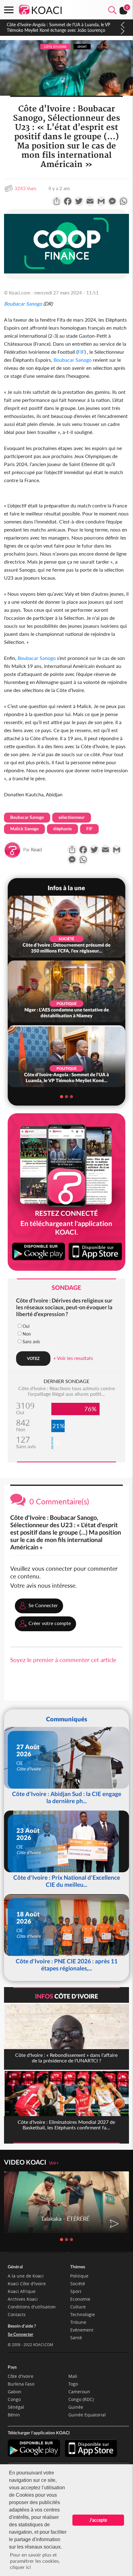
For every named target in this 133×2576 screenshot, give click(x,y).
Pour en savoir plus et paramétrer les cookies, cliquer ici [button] (35, 2561)
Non (27, 1334)
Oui (26, 1326)
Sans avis (31, 1342)
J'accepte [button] (98, 2520)
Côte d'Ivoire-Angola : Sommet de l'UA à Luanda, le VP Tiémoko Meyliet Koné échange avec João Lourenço (58, 27)
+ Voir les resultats (73, 1358)
